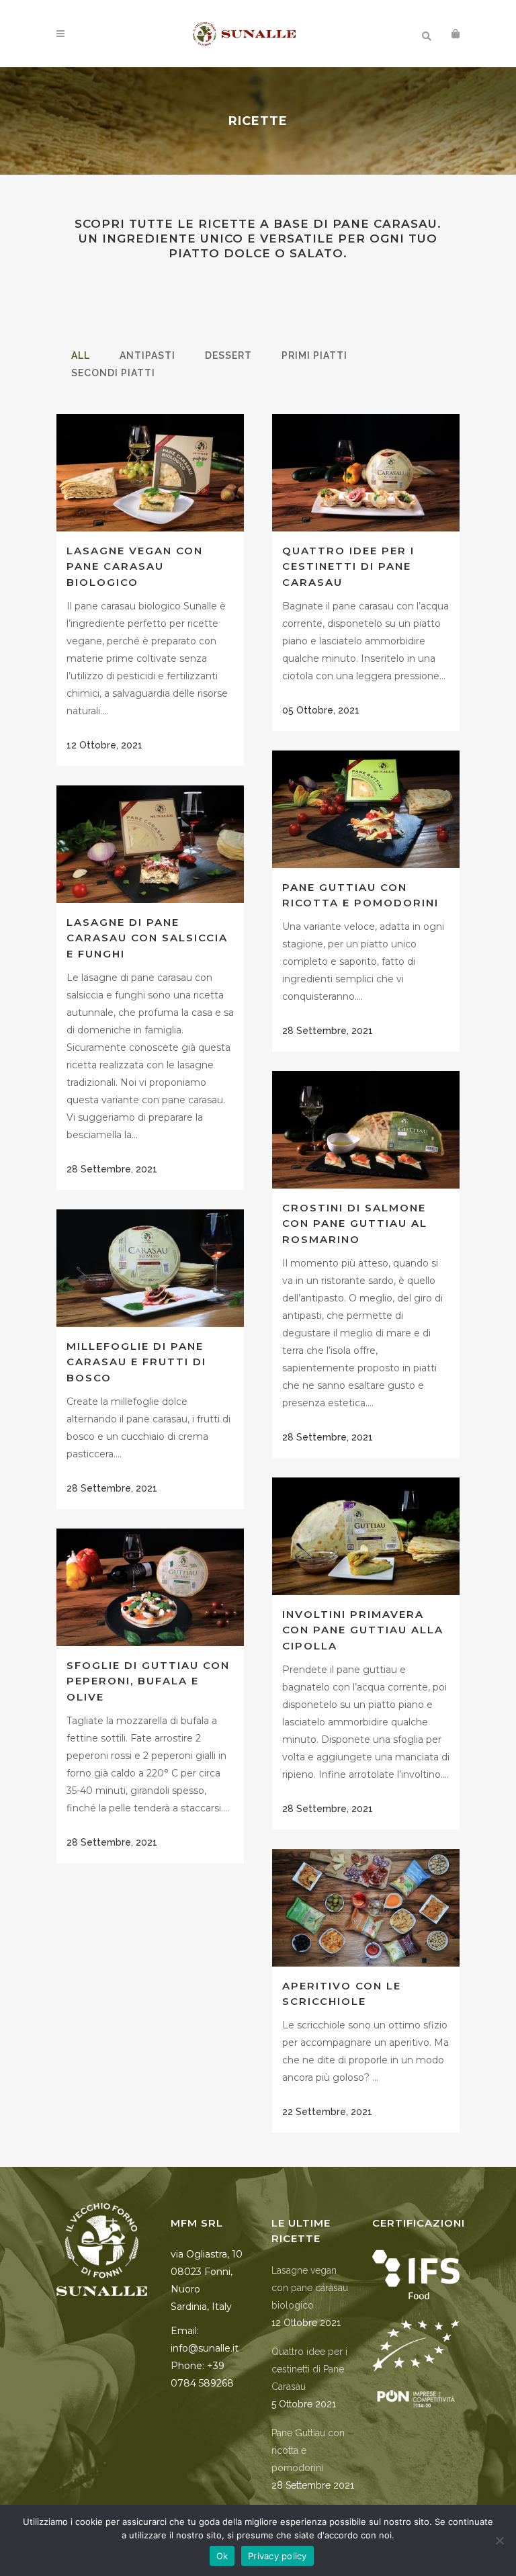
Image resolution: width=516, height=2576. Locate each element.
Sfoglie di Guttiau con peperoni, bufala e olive (148, 1681)
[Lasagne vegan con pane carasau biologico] (150, 472)
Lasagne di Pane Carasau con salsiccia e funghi (147, 938)
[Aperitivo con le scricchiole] (366, 1907)
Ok (222, 2556)
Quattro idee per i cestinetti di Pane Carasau (348, 566)
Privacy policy (277, 2556)
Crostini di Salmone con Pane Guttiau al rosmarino (355, 1223)
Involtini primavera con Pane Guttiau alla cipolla (363, 1630)
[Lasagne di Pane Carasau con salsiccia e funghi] (150, 844)
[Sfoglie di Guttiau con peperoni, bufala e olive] (150, 1587)
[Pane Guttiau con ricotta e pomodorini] (366, 809)
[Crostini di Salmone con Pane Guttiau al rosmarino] (366, 1129)
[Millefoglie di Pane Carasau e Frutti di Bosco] (150, 1268)
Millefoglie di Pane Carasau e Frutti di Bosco (136, 1362)
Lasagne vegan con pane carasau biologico (135, 566)
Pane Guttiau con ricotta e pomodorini (308, 2450)
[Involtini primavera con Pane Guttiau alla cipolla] (366, 1536)
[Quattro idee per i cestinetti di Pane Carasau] (366, 472)
